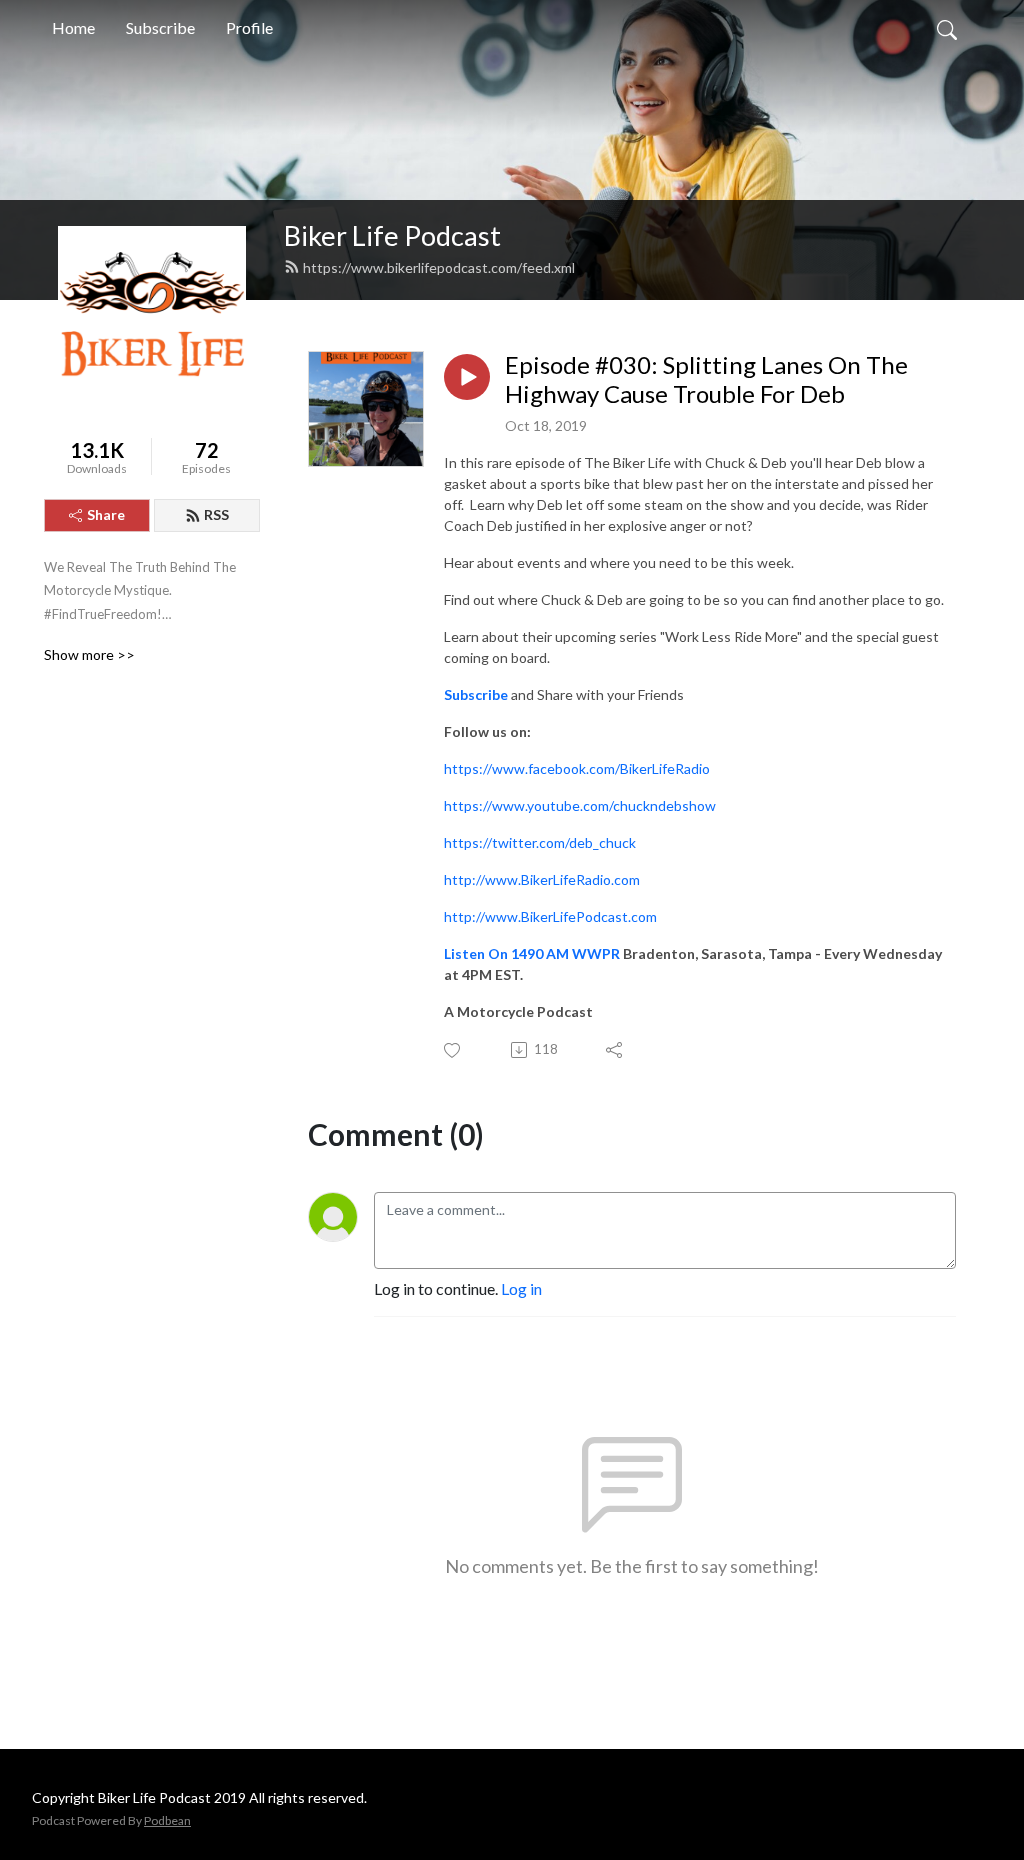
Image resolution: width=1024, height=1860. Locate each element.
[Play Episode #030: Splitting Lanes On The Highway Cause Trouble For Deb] (467, 377)
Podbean (167, 1820)
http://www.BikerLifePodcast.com (550, 916)
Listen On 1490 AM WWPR (532, 953)
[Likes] (453, 1050)
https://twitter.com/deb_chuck (540, 842)
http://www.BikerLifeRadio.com (542, 879)
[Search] (947, 28)
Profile (249, 27)
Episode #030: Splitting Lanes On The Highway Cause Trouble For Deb (706, 379)
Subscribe (160, 27)
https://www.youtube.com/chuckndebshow (580, 805)
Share (106, 514)
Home (73, 27)
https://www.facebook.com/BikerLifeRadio (577, 768)
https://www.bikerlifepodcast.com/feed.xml (439, 267)
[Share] (615, 1050)
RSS (216, 514)
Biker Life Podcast (392, 235)
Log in (521, 1288)
